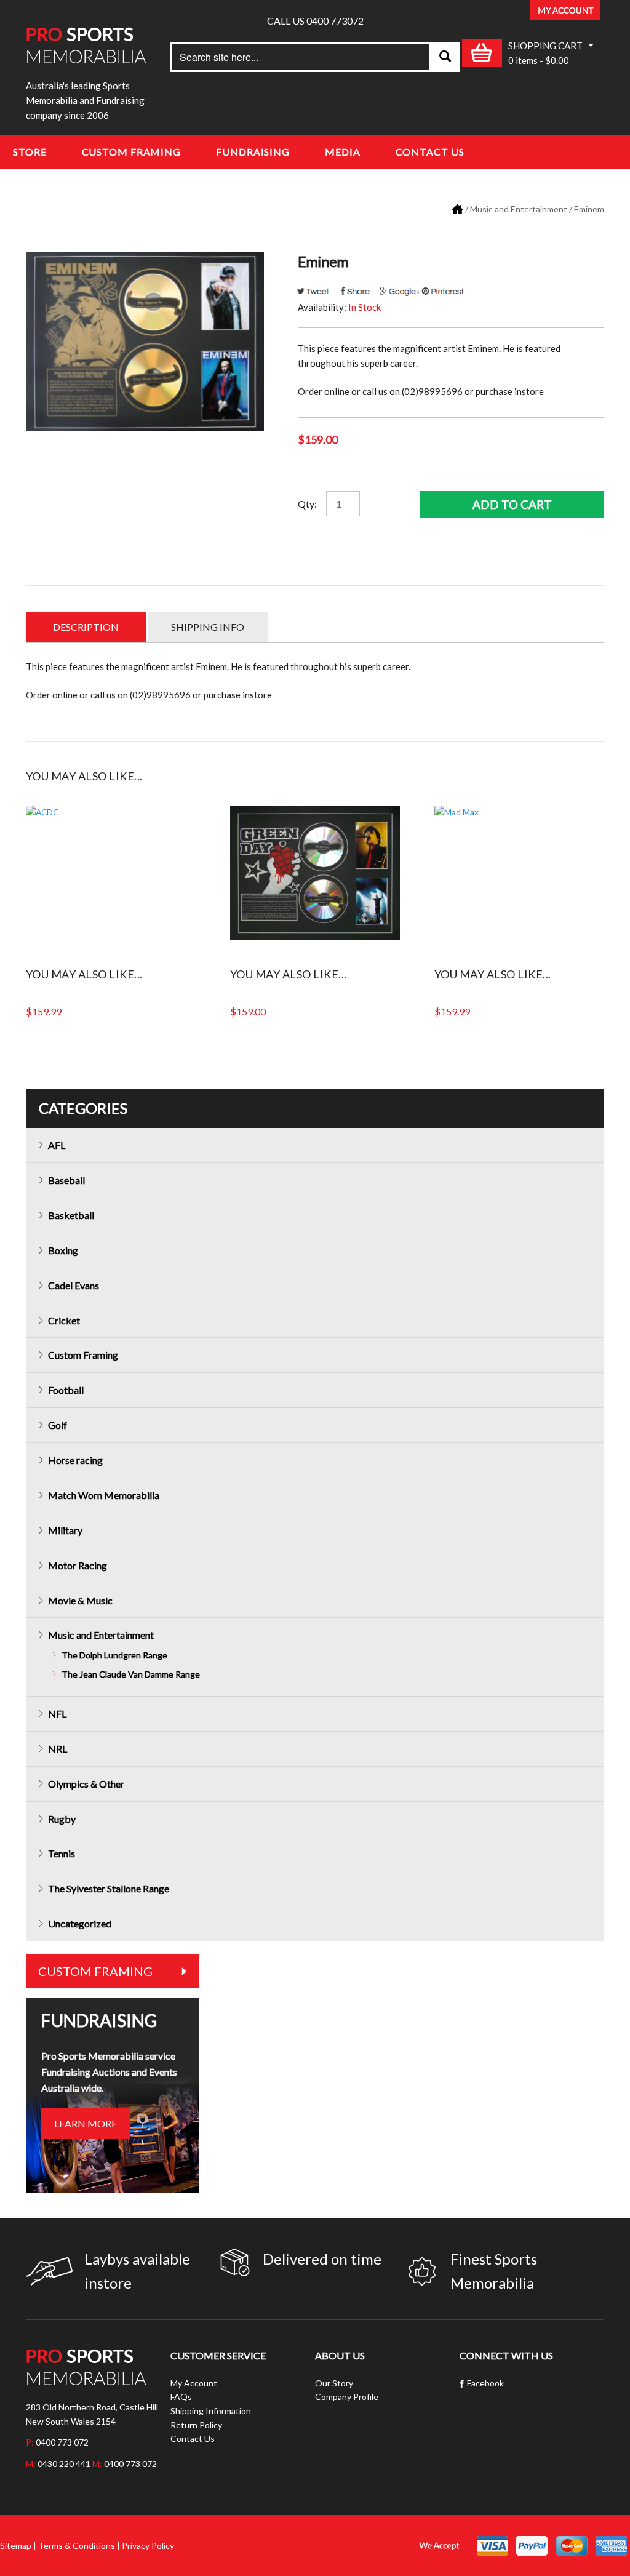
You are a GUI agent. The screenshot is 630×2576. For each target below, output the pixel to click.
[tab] (86, 627)
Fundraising (253, 152)
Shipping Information (211, 2411)
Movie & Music (80, 1600)
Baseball (66, 1180)
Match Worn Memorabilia (104, 1495)
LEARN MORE (86, 2123)
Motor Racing (78, 1565)
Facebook (485, 2383)
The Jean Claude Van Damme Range (131, 1674)
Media (343, 152)
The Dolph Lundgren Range (114, 1655)
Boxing (63, 1250)
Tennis (62, 1853)
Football (66, 1390)
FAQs (181, 2397)
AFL (57, 1145)
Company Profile (347, 2397)
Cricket (64, 1320)
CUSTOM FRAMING (95, 1971)
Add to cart (512, 504)
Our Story (334, 2383)
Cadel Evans (74, 1285)
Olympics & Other (86, 1784)
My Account (194, 2383)
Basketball (71, 1215)
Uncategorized (80, 1923)
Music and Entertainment (519, 209)
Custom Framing (132, 152)
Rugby (62, 1819)
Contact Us (430, 152)
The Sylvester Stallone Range (109, 1888)
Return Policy (196, 2425)
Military (65, 1530)
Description (86, 627)
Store (30, 152)
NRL (58, 1749)
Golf (58, 1425)
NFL (57, 1714)
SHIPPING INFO (208, 627)
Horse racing (75, 1460)
